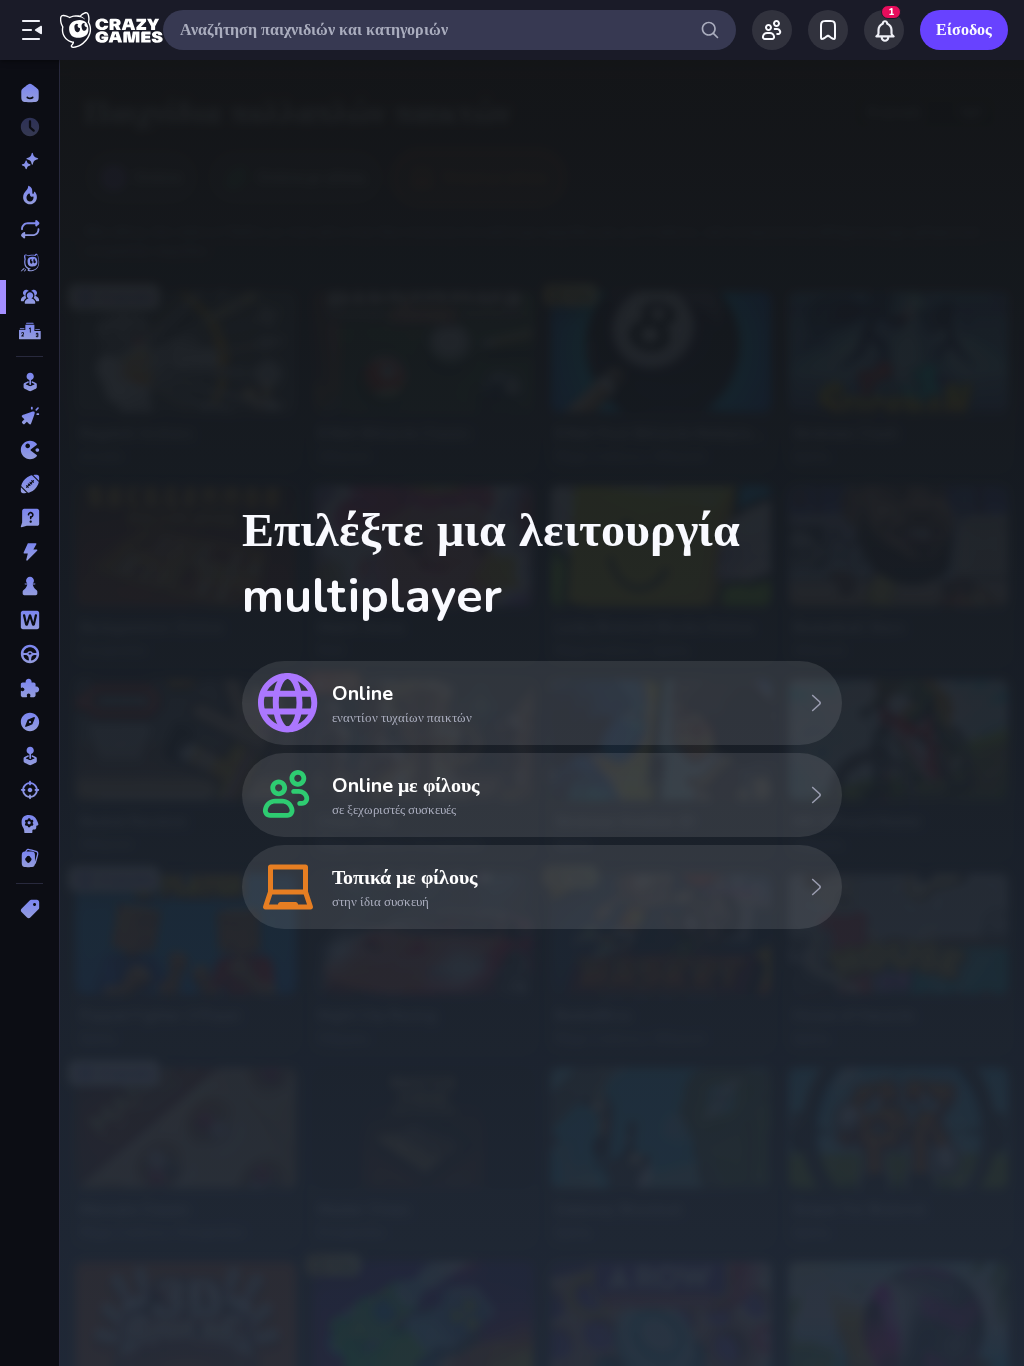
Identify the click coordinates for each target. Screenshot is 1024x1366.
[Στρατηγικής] (29, 824)
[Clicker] (29, 416)
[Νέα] (29, 161)
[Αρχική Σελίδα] (29, 93)
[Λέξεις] (29, 620)
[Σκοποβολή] (29, 790)
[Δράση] (29, 552)
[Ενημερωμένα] (29, 229)
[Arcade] (29, 382)
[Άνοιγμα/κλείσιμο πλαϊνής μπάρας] (32, 30)
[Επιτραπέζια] (29, 586)
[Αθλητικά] (29, 484)
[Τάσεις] (29, 195)
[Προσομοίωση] (29, 756)
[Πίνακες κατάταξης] (29, 331)
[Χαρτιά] (29, 858)
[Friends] (772, 30)
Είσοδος (964, 30)
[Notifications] (884, 30)
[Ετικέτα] (29, 909)
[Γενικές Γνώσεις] (29, 518)
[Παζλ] (29, 688)
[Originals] (29, 263)
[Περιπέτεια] (29, 722)
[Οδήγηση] (29, 654)
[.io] (29, 450)
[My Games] (828, 30)
